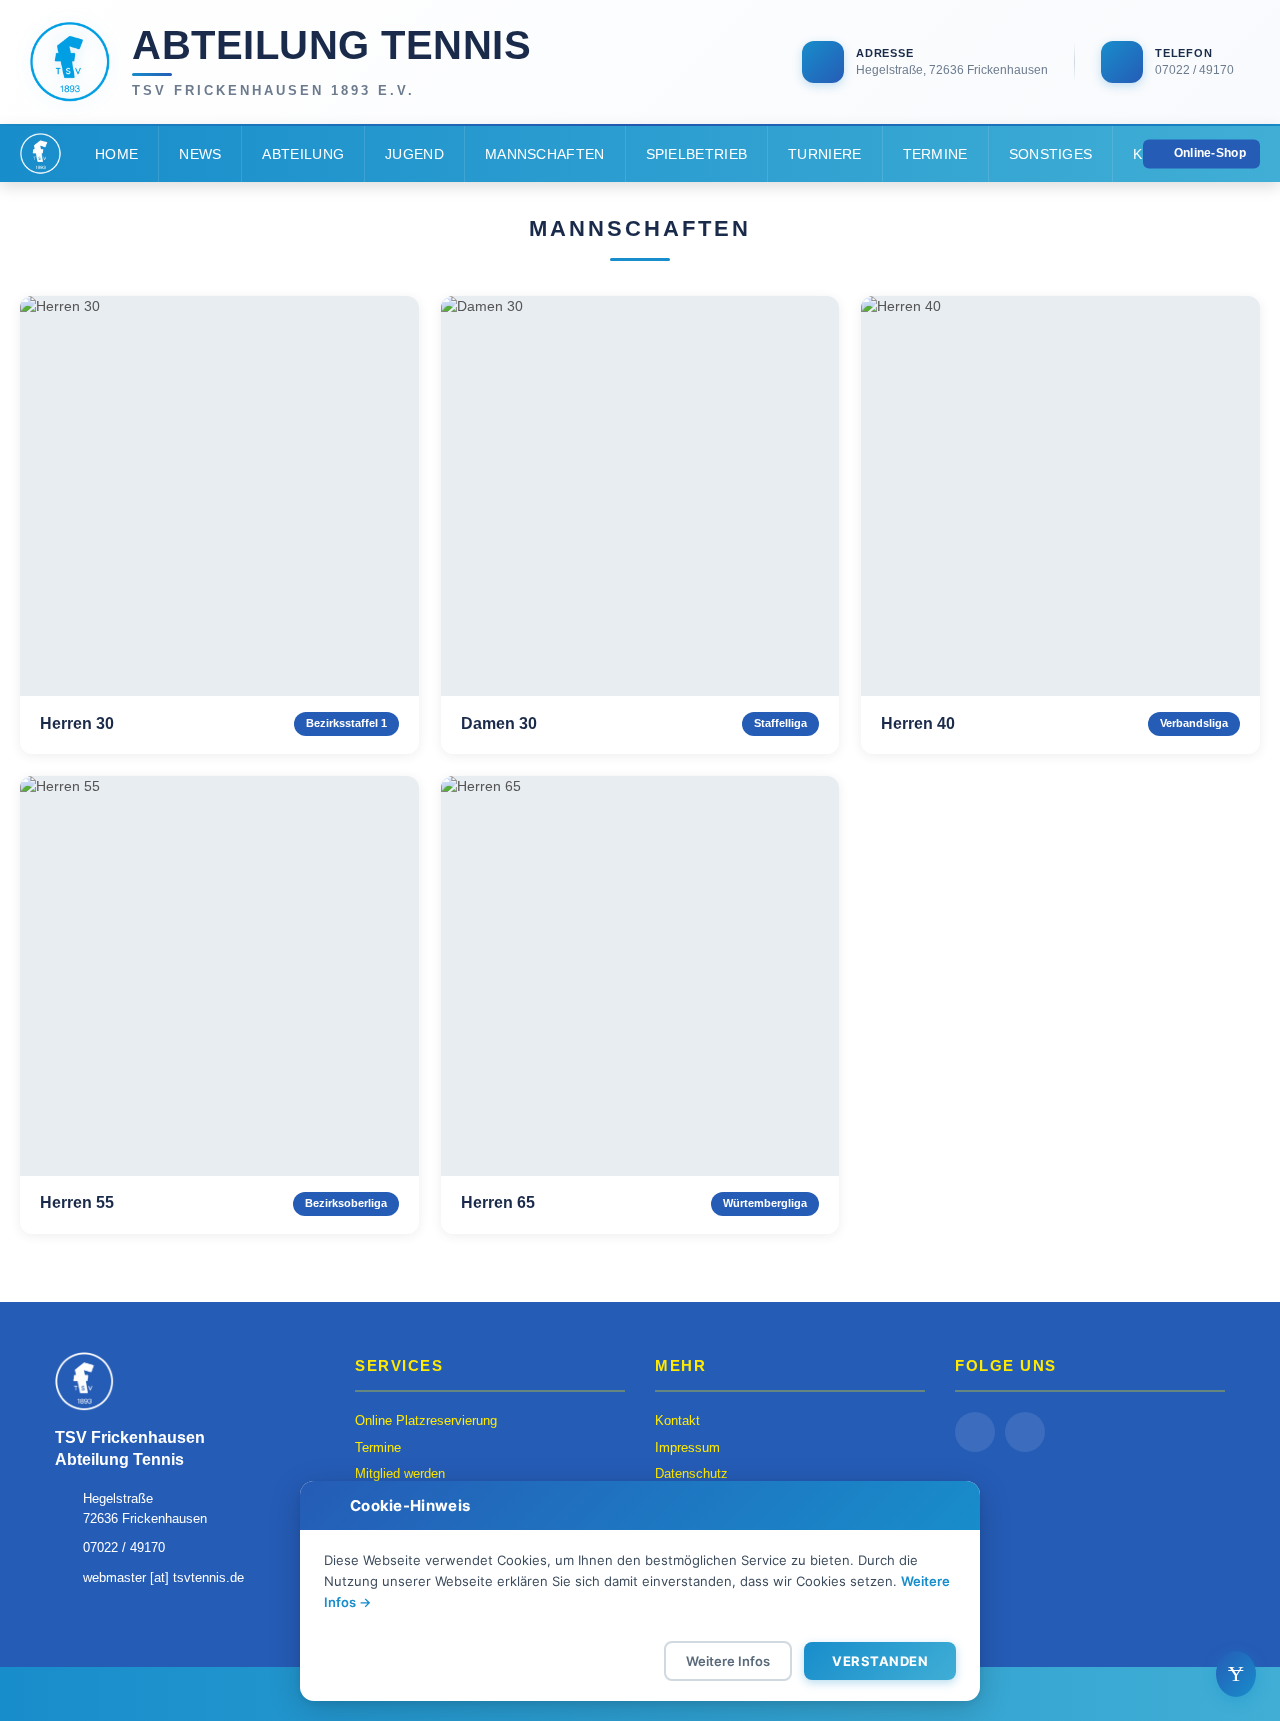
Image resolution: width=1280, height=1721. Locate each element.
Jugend (414, 154)
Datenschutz (691, 1473)
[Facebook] (975, 1432)
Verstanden (880, 1661)
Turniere (824, 154)
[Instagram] (1025, 1432)
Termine (935, 154)
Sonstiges (1051, 154)
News (200, 154)
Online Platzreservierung (426, 1420)
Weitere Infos (728, 1661)
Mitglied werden (400, 1473)
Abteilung (303, 154)
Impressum (687, 1447)
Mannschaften (545, 154)
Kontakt (677, 1420)
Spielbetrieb (697, 154)
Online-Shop (1210, 153)
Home (116, 154)
